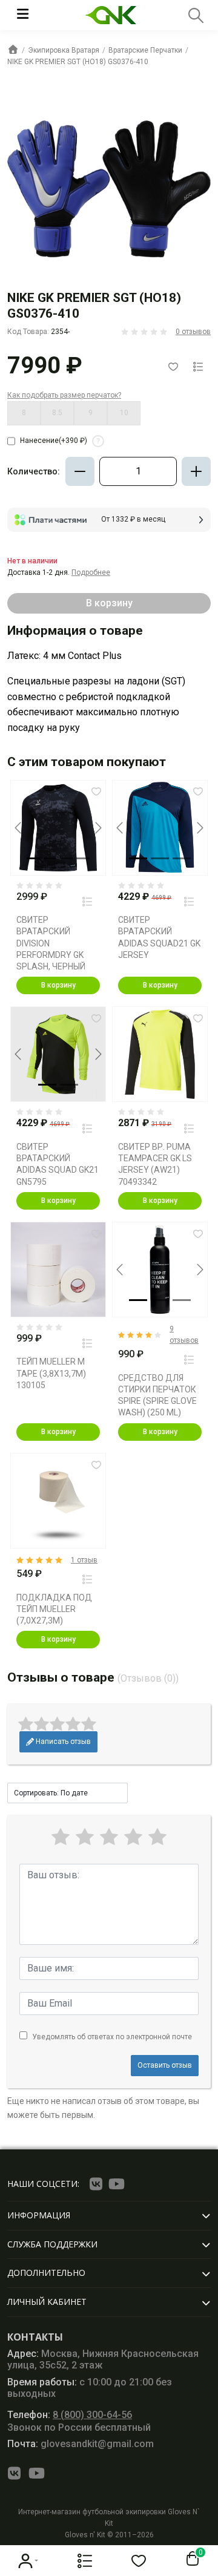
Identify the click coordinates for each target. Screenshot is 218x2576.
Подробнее (91, 572)
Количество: (34, 471)
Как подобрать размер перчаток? (64, 395)
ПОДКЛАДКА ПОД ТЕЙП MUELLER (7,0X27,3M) (54, 1609)
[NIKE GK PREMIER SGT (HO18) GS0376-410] (109, 189)
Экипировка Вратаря (64, 50)
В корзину (58, 985)
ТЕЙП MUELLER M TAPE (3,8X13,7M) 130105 (51, 1373)
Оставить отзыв (165, 2065)
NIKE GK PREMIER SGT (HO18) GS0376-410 (78, 62)
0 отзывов (193, 332)
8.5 (57, 413)
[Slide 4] (83, 858)
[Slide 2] (50, 858)
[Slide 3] (66, 858)
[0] (190, 2559)
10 (124, 413)
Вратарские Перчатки (145, 50)
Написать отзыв (62, 1742)
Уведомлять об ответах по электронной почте (112, 2037)
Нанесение (60, 441)
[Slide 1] (33, 858)
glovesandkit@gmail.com (81, 2444)
